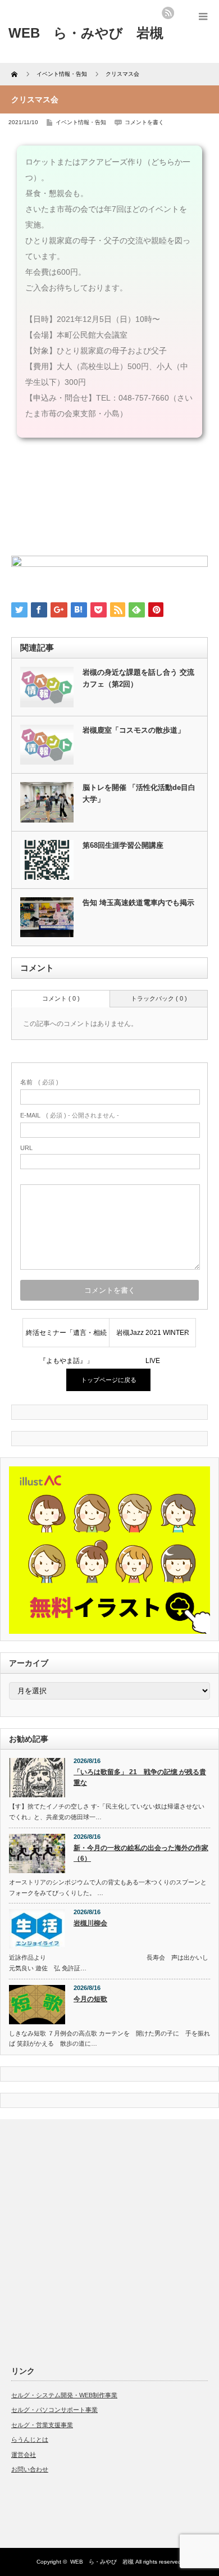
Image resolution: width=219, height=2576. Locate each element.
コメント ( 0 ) (61, 998)
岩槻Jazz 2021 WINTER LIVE (153, 1338)
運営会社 (24, 2455)
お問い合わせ (30, 2469)
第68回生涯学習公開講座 (123, 845)
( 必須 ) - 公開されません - (70, 1115)
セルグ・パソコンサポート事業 (54, 2410)
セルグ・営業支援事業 (42, 2425)
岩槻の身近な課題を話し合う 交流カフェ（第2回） (138, 678)
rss (168, 13)
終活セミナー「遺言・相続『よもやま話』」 (66, 1338)
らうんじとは (30, 2439)
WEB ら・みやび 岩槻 (102, 2562)
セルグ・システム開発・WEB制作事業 (64, 2395)
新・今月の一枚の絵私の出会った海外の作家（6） (141, 1853)
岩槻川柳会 (90, 1923)
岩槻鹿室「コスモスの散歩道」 (134, 730)
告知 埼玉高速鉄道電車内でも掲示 (138, 903)
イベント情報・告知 (81, 122)
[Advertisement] (109, 2240)
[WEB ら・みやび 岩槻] (86, 33)
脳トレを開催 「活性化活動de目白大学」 (139, 793)
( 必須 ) (39, 1082)
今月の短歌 (90, 1999)
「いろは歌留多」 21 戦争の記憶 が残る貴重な (140, 1777)
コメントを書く (144, 122)
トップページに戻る (109, 1380)
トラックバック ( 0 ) (159, 998)
